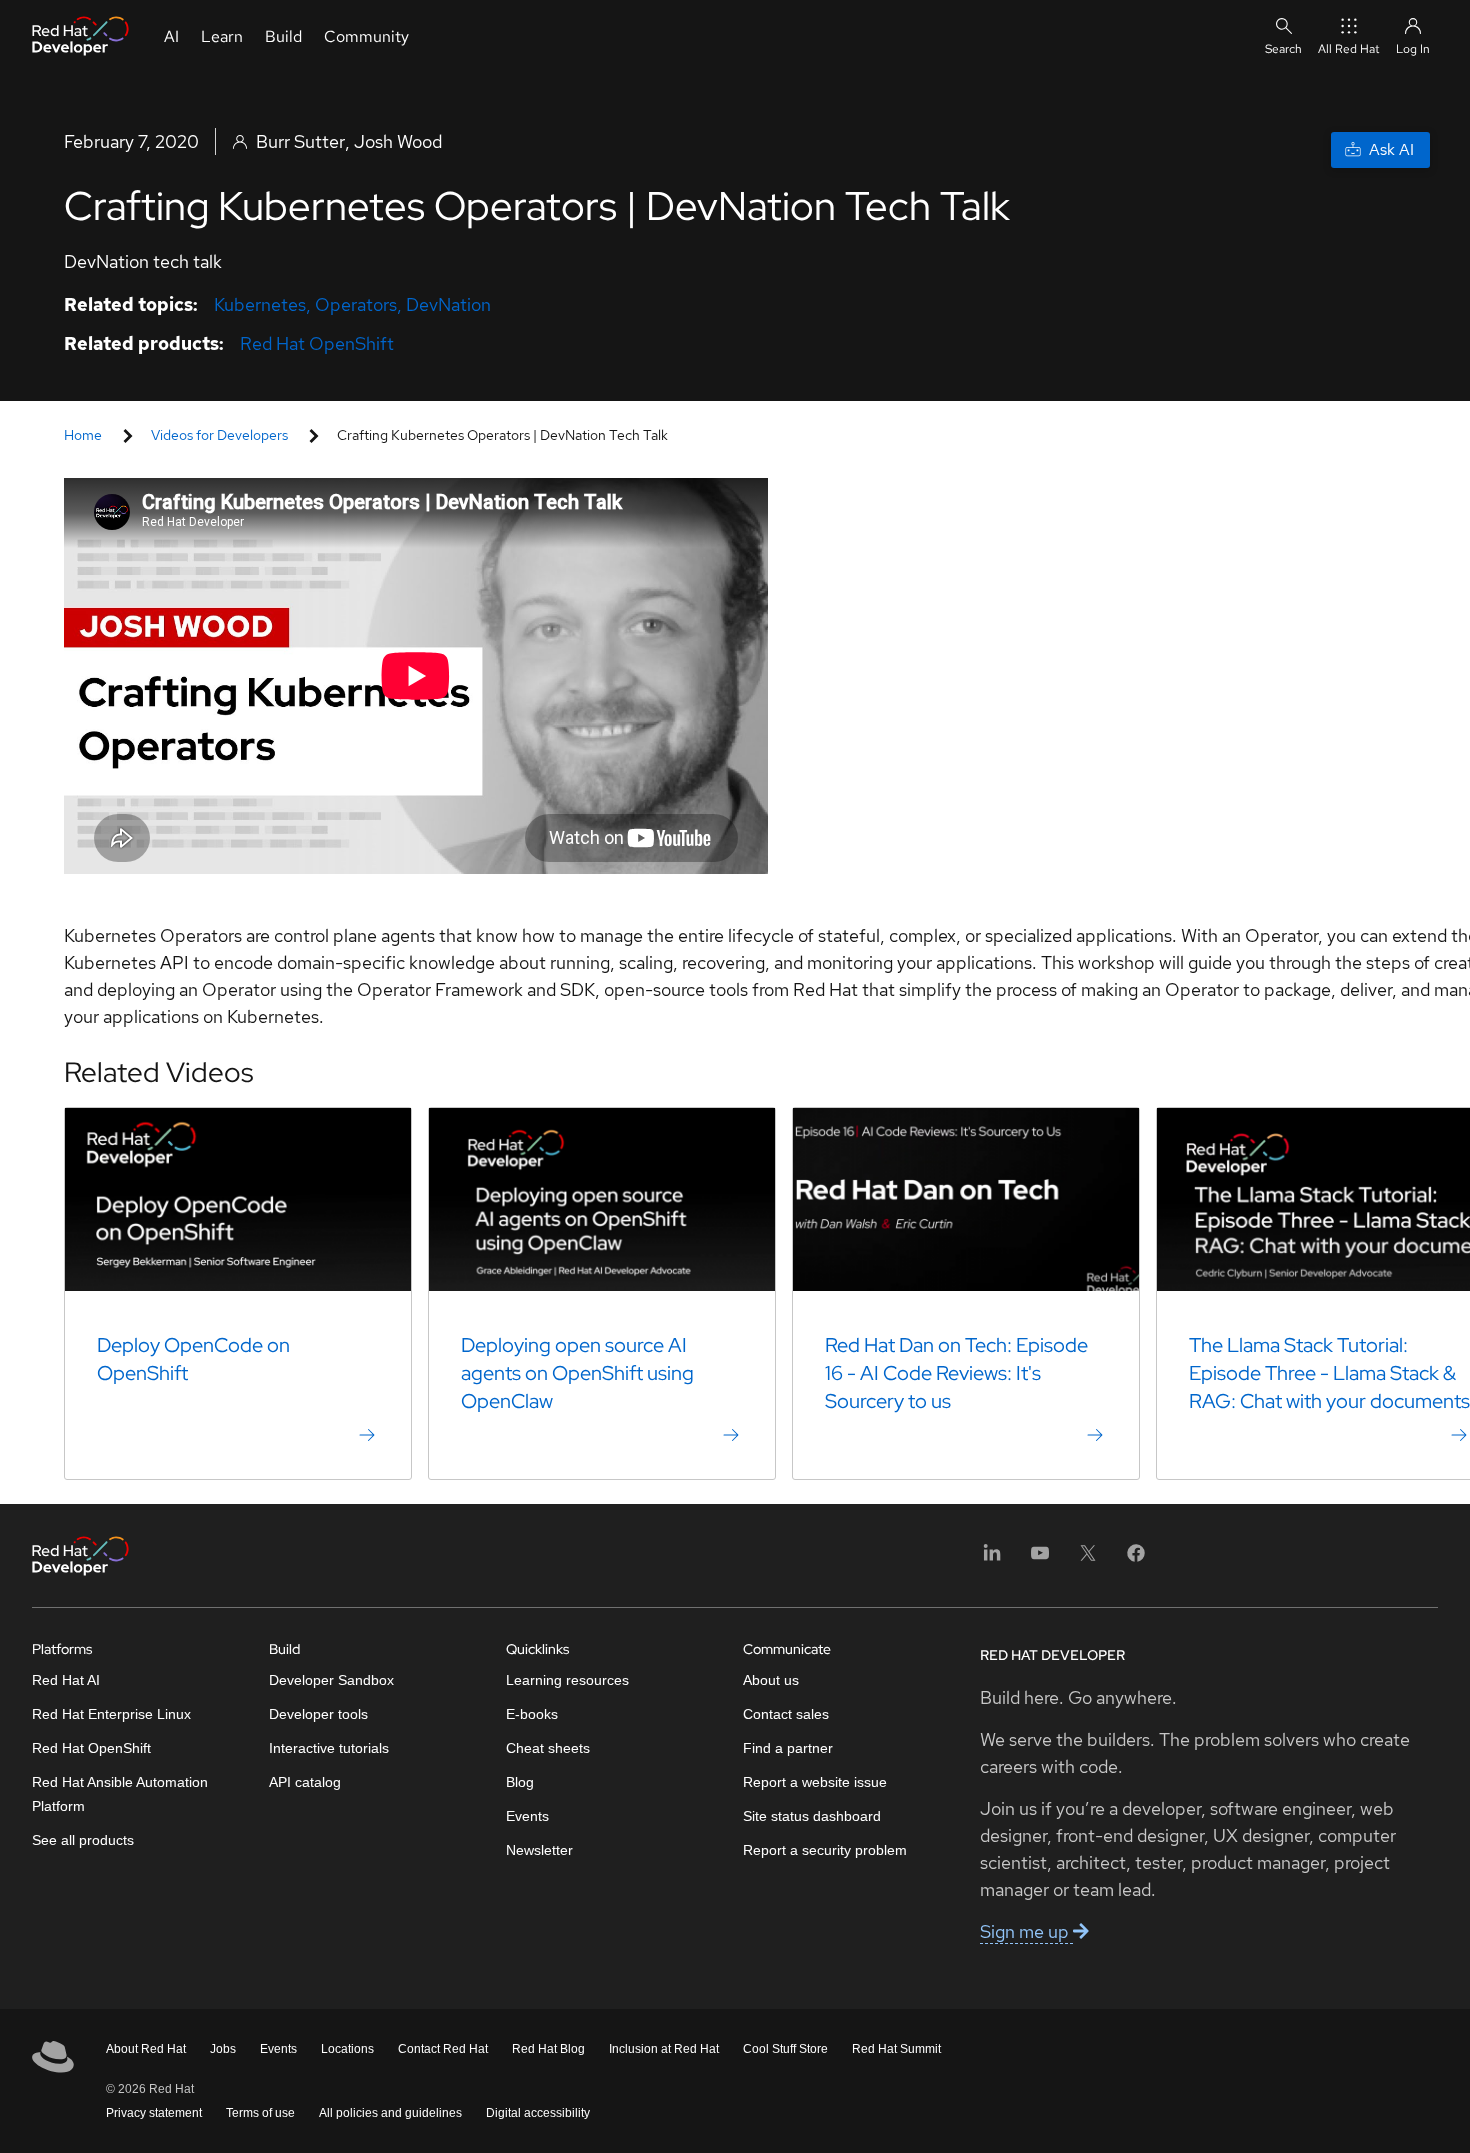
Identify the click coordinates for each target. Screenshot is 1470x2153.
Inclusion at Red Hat (664, 2049)
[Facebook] (1136, 1559)
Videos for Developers (219, 435)
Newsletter (539, 1850)
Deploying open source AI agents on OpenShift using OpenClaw (577, 1373)
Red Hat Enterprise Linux (111, 1714)
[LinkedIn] (992, 1559)
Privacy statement (154, 2113)
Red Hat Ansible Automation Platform (120, 1794)
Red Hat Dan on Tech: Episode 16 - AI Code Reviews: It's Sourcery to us (956, 1373)
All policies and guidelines (390, 2113)
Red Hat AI (66, 1680)
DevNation (448, 304)
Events (527, 1816)
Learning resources (567, 1680)
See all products (83, 1840)
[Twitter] (1088, 1559)
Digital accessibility (538, 2113)
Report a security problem (825, 1850)
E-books (532, 1714)
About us (771, 1680)
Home (83, 435)
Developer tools (318, 1714)
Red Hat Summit (896, 2049)
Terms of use (260, 2113)
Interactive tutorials (329, 1748)
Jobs (223, 2049)
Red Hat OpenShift (317, 343)
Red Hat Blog (548, 2049)
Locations (347, 2049)
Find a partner (788, 1748)
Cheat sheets (548, 1748)
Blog (520, 1782)
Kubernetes (260, 304)
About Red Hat (146, 2049)
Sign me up (1026, 1931)
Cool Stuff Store (785, 2049)
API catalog (305, 1782)
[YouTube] (1040, 1559)
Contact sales (786, 1714)
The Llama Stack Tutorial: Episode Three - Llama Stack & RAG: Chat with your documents (1329, 1373)
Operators (356, 304)
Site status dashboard (812, 1816)
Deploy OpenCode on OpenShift (193, 1359)
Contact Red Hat (443, 2049)
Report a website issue (815, 1782)
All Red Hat (1349, 49)
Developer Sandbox (331, 1680)
